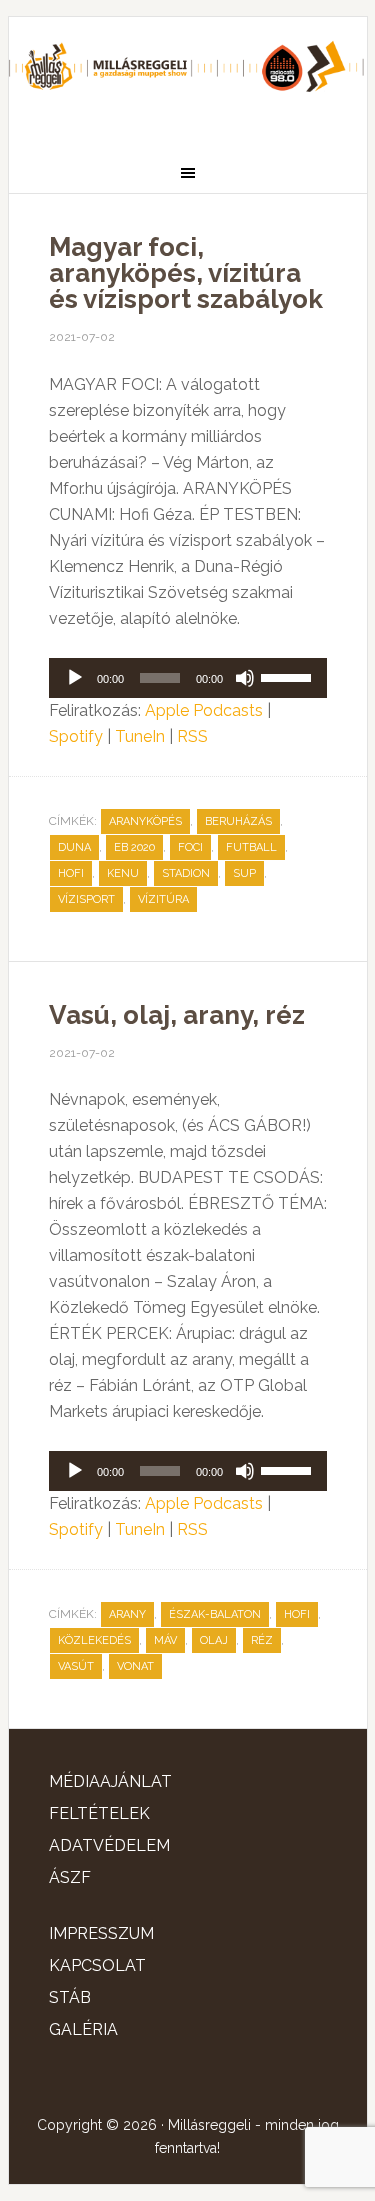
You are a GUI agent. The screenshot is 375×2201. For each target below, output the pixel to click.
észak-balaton (215, 1614)
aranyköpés (145, 821)
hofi (71, 873)
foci (190, 847)
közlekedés (94, 1640)
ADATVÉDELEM (109, 1845)
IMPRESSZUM (101, 1933)
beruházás (238, 821)
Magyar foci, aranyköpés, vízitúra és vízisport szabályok (186, 273)
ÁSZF (70, 1877)
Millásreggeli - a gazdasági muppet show (188, 77)
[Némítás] (245, 678)
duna (74, 847)
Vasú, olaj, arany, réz (177, 1015)
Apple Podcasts (204, 710)
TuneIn (140, 736)
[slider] (289, 676)
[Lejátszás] (75, 678)
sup (244, 873)
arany (127, 1614)
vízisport (86, 899)
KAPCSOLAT (97, 1965)
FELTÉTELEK (99, 1813)
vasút (76, 1666)
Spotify (76, 736)
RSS (192, 736)
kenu (123, 873)
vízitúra (163, 899)
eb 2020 (134, 847)
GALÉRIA (83, 2029)
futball (251, 847)
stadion (186, 873)
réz (262, 1640)
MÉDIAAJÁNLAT (110, 1781)
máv (165, 1640)
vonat (135, 1666)
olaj (214, 1640)
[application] (188, 678)
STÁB (70, 1997)
